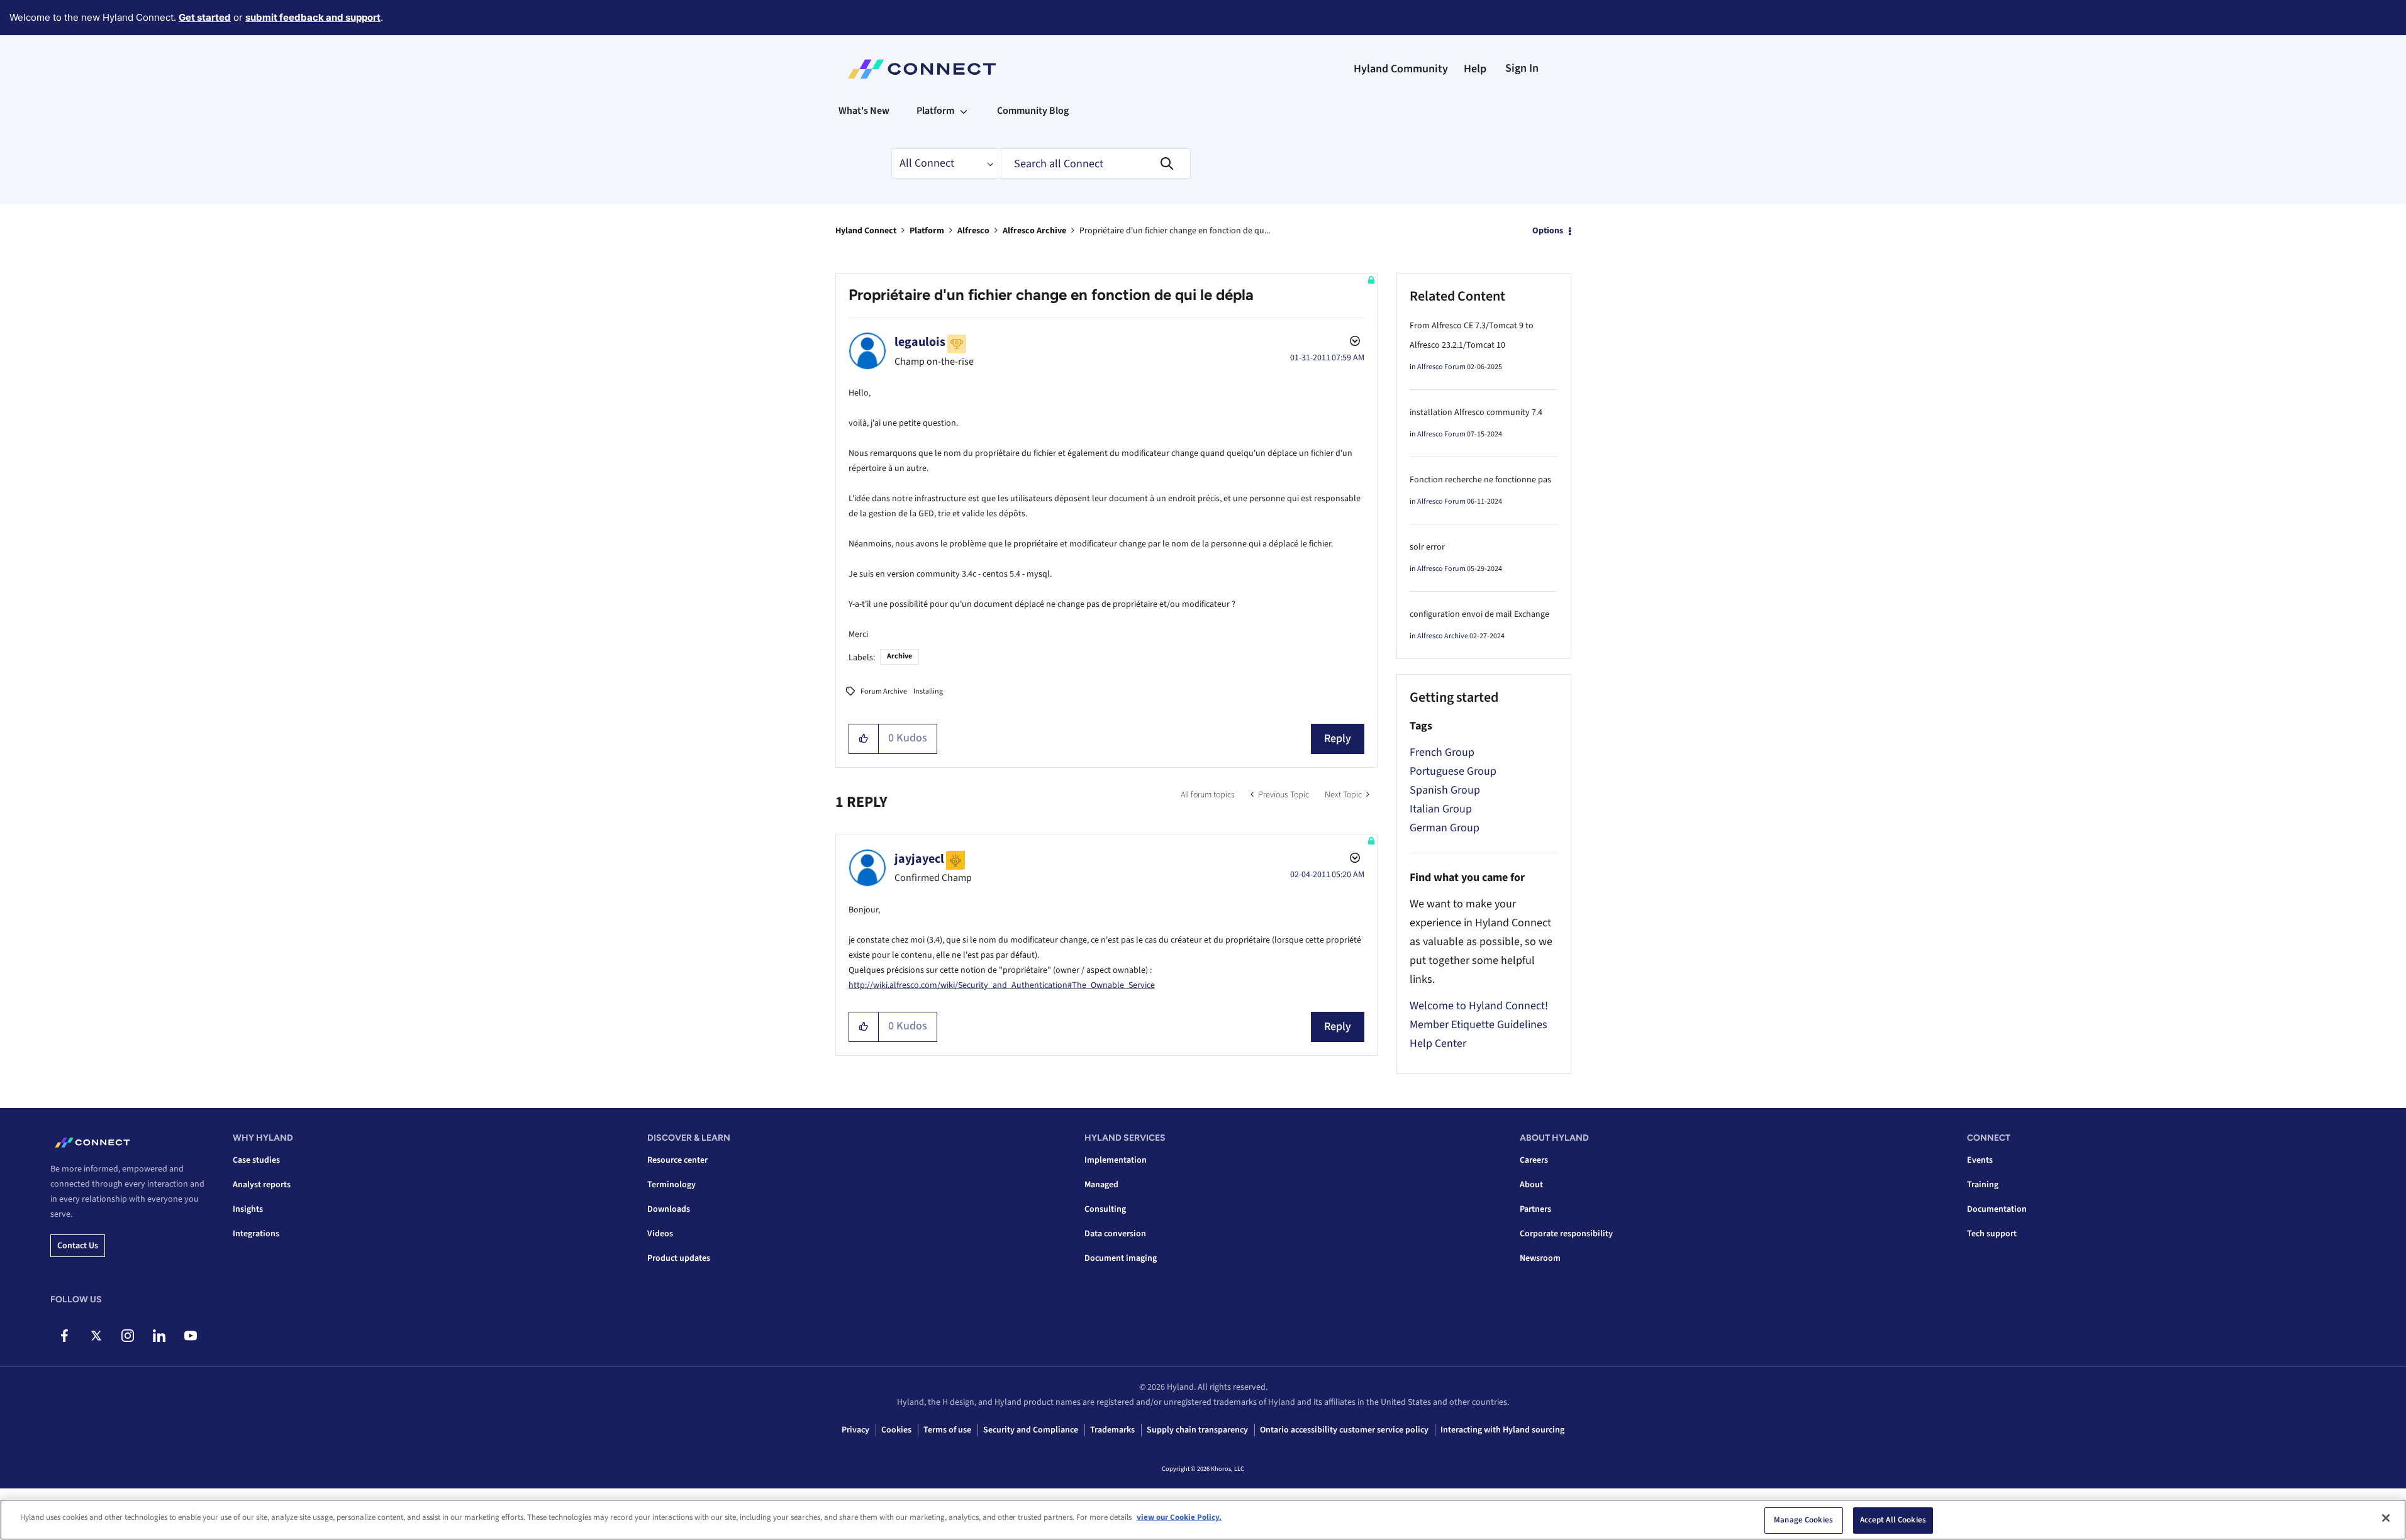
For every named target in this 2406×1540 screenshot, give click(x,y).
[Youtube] (190, 1336)
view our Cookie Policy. (1179, 1517)
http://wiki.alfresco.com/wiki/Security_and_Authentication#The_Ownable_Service (1002, 985)
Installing (928, 691)
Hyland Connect (866, 231)
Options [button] (1548, 231)
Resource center (677, 1160)
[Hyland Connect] (922, 69)
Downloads (669, 1209)
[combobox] (1096, 163)
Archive (899, 656)
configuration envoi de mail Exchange (1479, 614)
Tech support (1992, 1234)
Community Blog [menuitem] (1033, 111)
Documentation (1997, 1209)
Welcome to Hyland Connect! (1479, 1006)
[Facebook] (64, 1336)
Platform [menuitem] (935, 111)
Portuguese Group (1453, 771)
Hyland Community (1401, 69)
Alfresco (973, 231)
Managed (1101, 1185)
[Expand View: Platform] (964, 111)
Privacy (855, 1430)
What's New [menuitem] (864, 111)
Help (1475, 69)
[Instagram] (127, 1336)
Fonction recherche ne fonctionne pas (1480, 480)
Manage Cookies (1803, 1520)
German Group (1445, 828)
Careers (1534, 1160)
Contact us (78, 1246)
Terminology (671, 1185)
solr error (1427, 547)
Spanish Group (1445, 790)
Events (1980, 1160)
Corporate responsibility (1566, 1234)
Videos (660, 1234)
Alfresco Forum (1441, 367)
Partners (1535, 1209)
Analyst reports (262, 1185)
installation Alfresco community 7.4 (1476, 413)
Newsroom (1540, 1258)
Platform (927, 231)
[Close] (2386, 1518)
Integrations (256, 1234)
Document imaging (1121, 1258)
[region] (1203, 1520)
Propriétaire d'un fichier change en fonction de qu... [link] (1175, 231)
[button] (864, 739)
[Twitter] (96, 1336)
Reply (1338, 739)
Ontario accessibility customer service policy (1344, 1430)
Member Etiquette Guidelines (1479, 1025)
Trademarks (1112, 1430)
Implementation (1116, 1160)
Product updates (679, 1258)
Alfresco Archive (1034, 231)
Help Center (1438, 1044)
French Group (1442, 752)
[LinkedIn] (159, 1336)
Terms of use (947, 1430)
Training (1983, 1185)
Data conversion (1115, 1234)
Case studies (256, 1160)
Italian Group (1441, 809)
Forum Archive (884, 691)
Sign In (1522, 68)
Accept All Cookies (1893, 1520)
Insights (248, 1209)
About (1531, 1185)
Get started (205, 17)
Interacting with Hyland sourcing (1502, 1430)
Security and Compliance (1031, 1430)
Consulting (1105, 1209)
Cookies (896, 1430)
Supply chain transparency (1197, 1430)
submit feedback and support (313, 17)
